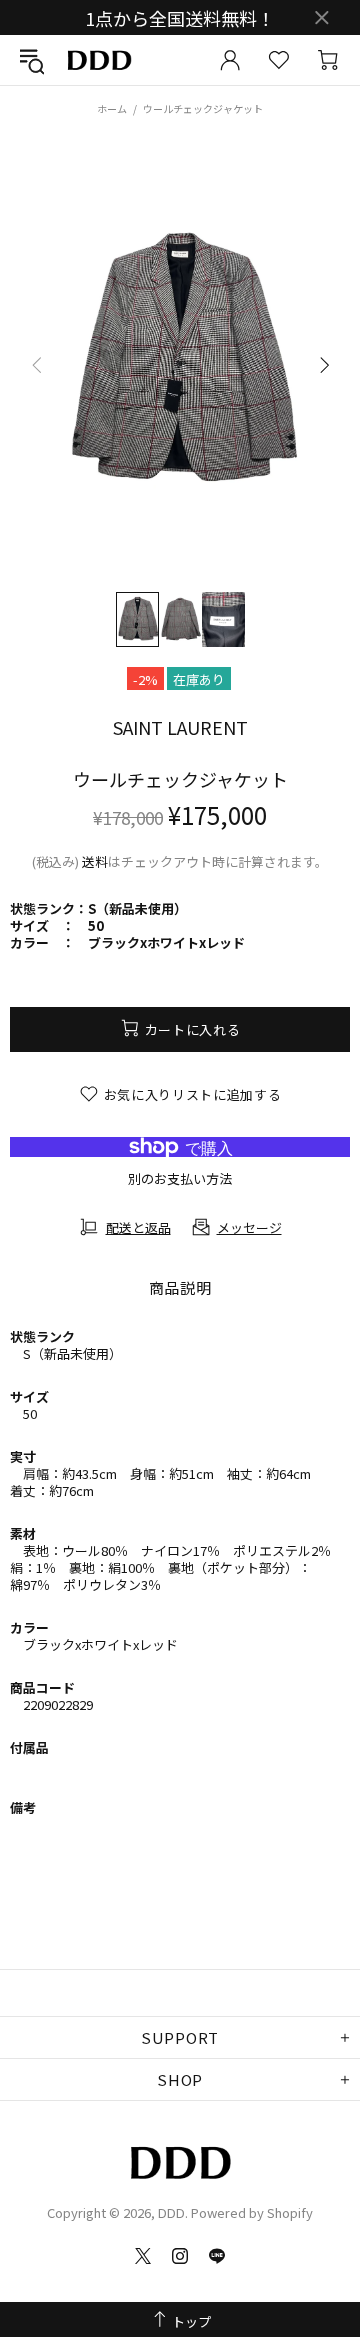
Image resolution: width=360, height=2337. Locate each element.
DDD (99, 60)
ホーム (112, 108)
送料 (95, 861)
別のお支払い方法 (180, 1178)
